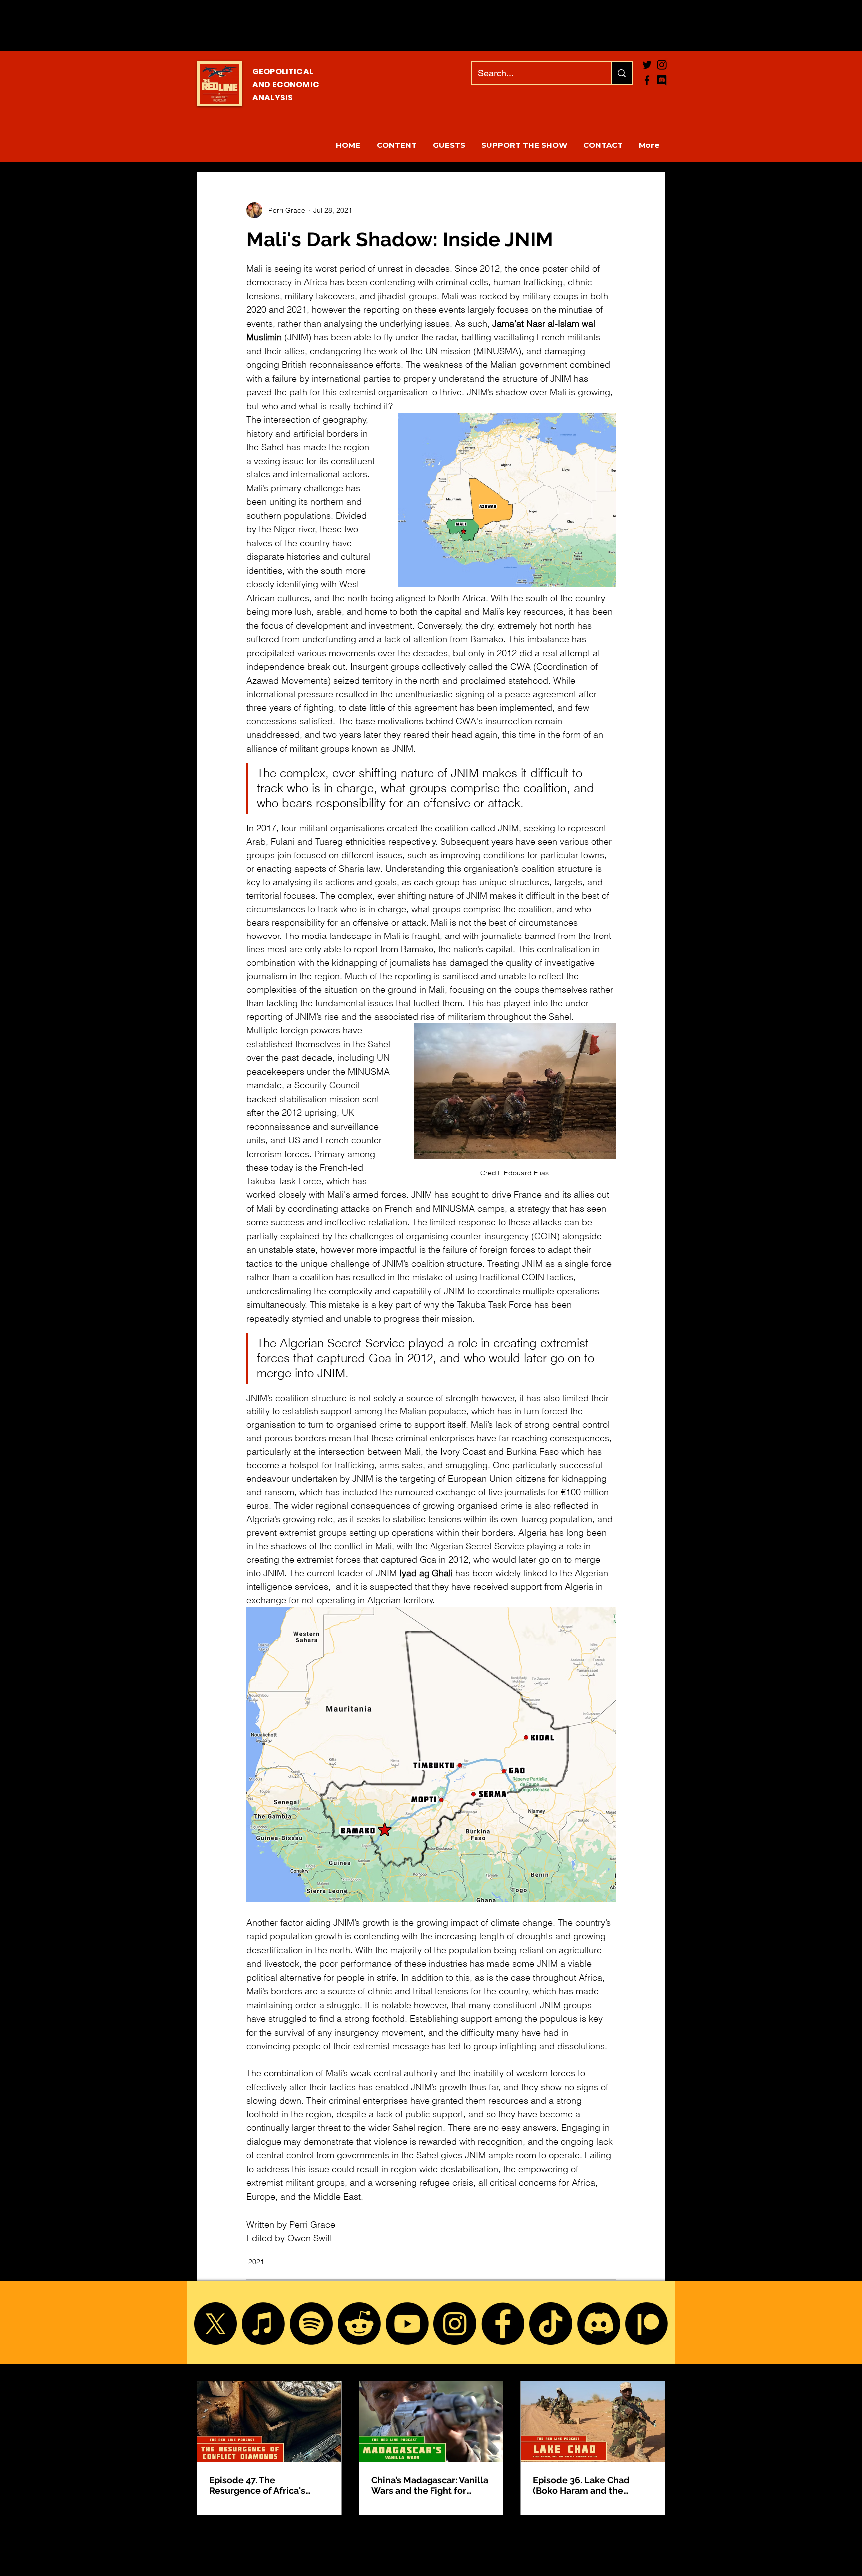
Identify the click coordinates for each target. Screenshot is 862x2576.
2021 (256, 2262)
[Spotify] (311, 2324)
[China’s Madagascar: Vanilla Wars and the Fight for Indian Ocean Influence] (431, 2422)
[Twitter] (647, 65)
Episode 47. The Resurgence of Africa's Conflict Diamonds (257, 2485)
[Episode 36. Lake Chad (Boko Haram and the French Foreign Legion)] (593, 2422)
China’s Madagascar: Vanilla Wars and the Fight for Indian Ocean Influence (430, 2485)
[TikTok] (551, 2324)
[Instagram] (455, 2324)
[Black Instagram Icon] (662, 65)
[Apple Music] (263, 2324)
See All (654, 2362)
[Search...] (621, 73)
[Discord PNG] (662, 80)
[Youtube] (407, 2324)
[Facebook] (647, 80)
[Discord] (599, 2324)
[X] (215, 2324)
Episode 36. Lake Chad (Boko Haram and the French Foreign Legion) (582, 2485)
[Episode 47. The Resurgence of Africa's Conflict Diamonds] (269, 2422)
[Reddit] (359, 2324)
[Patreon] (646, 2324)
